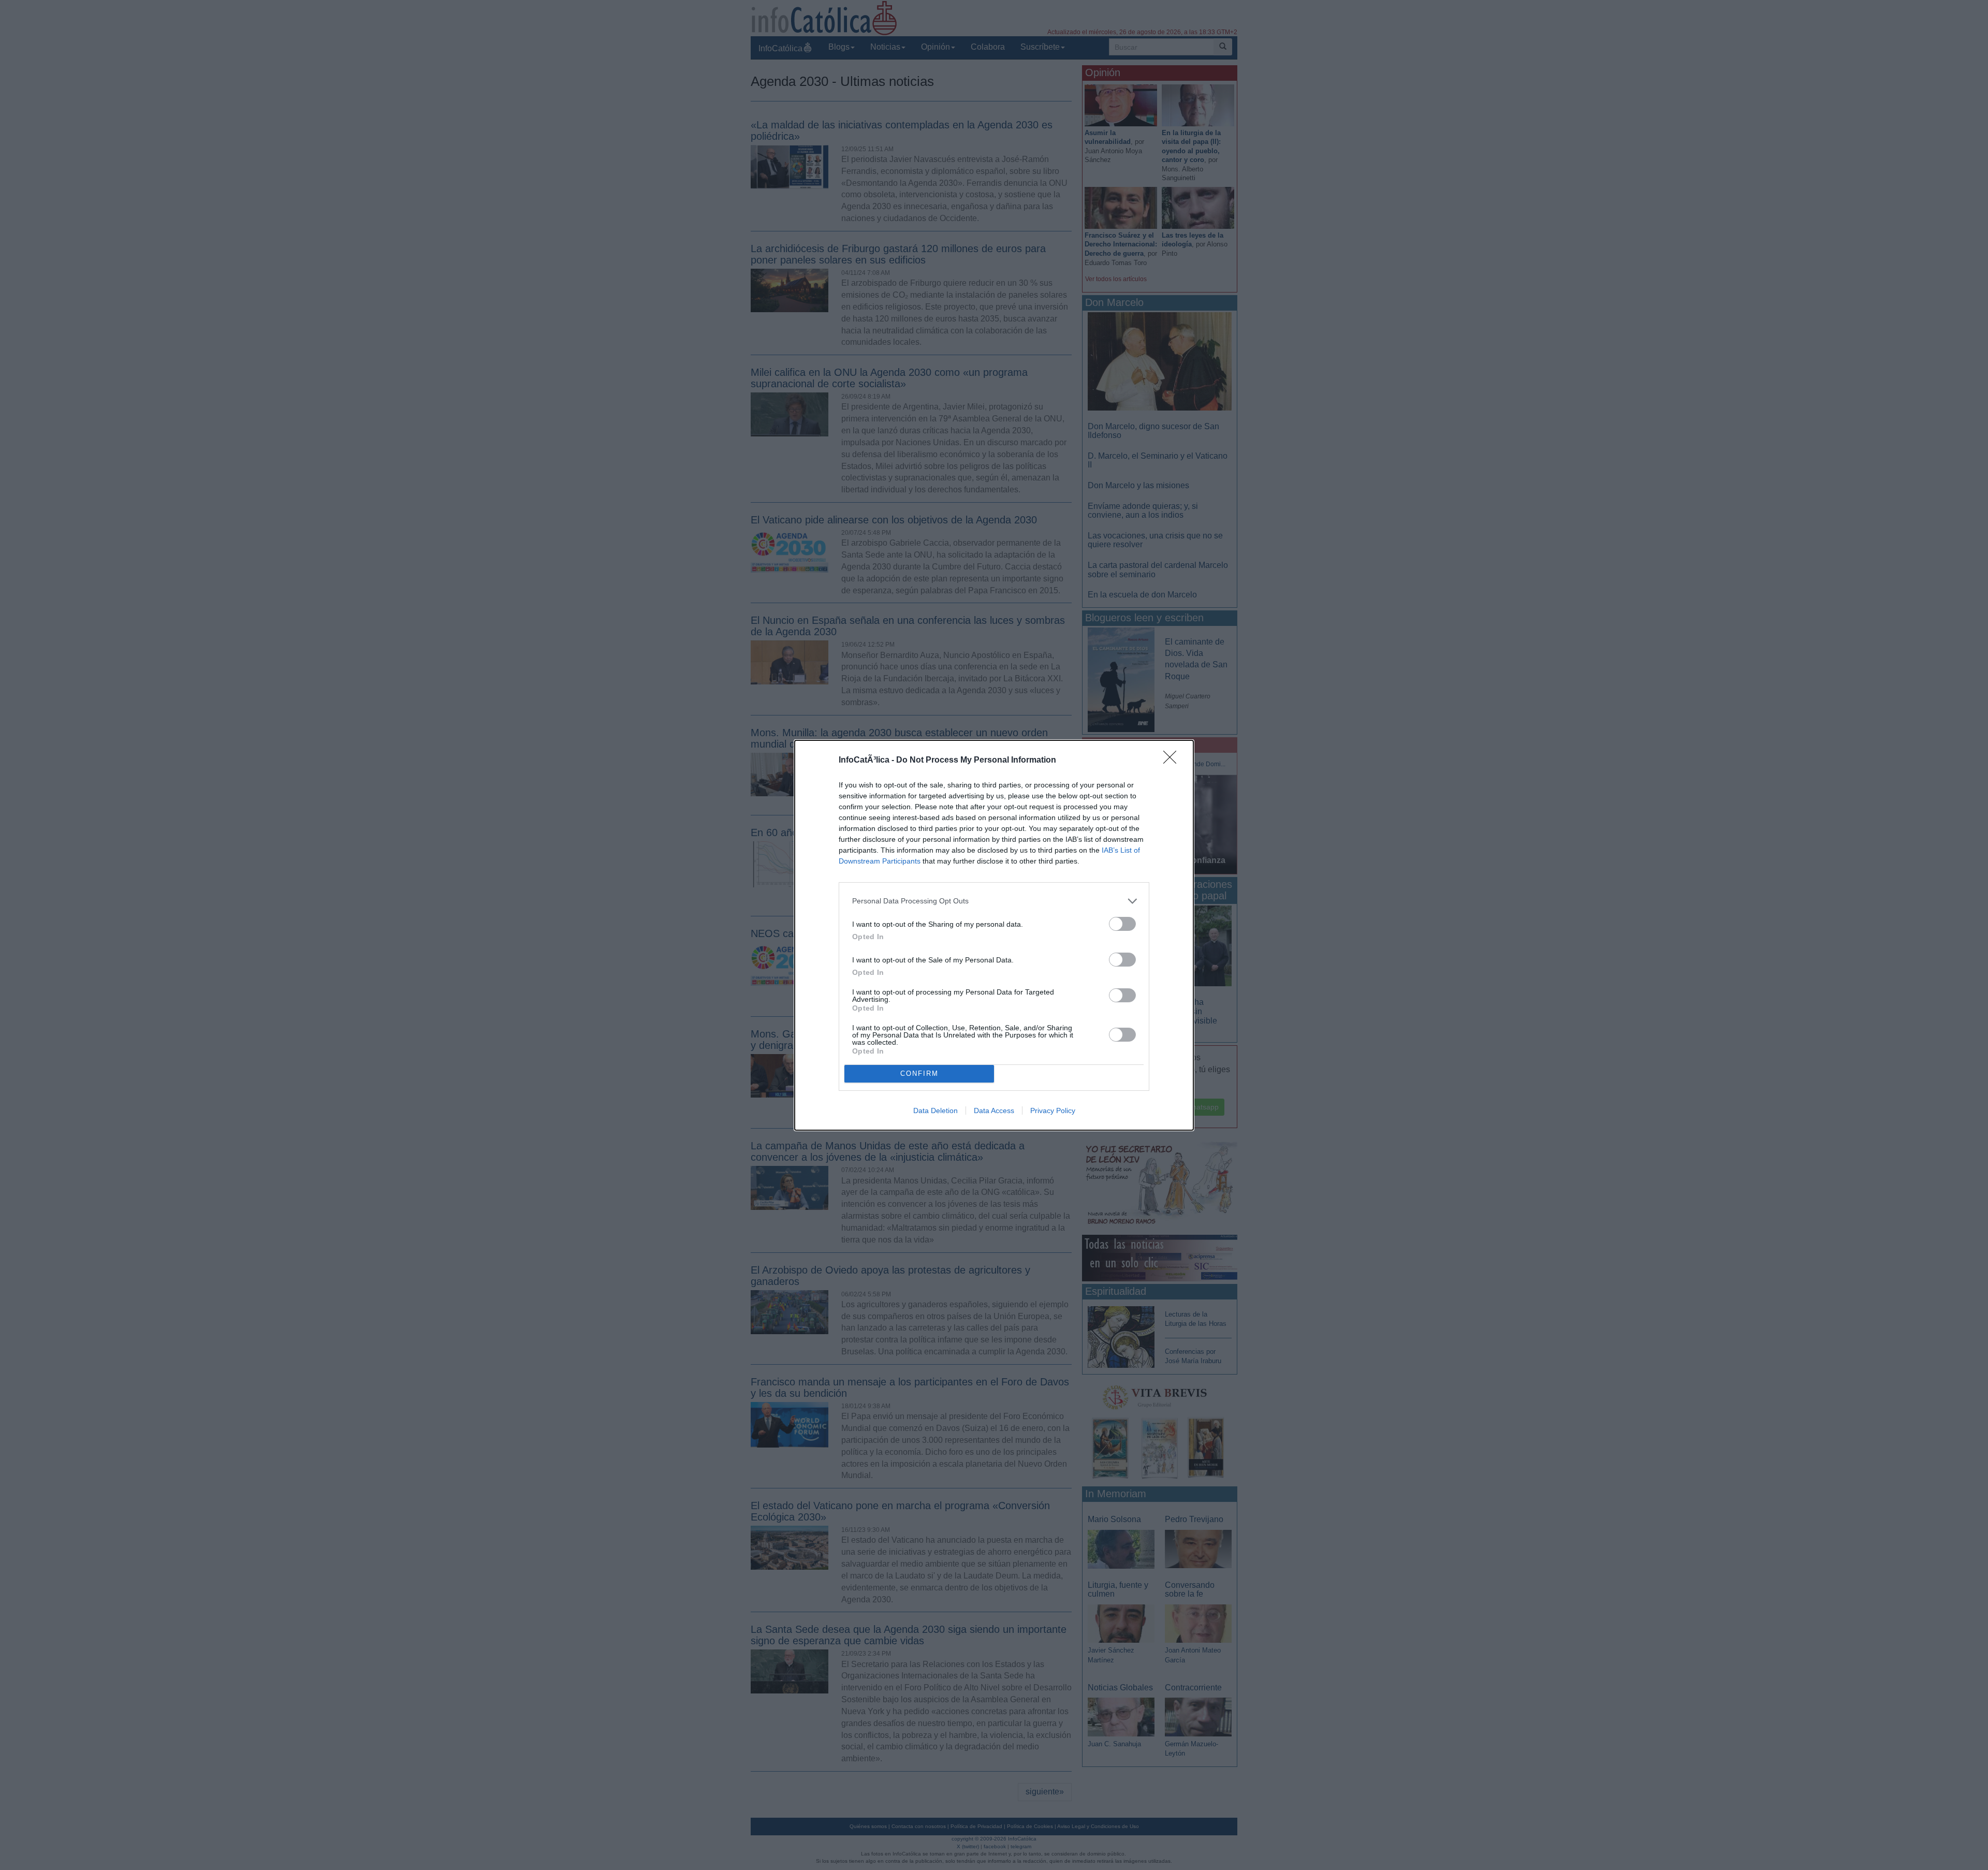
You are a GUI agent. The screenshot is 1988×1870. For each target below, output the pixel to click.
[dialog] (994, 935)
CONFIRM (919, 1073)
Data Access (994, 1111)
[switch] (1122, 924)
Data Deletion (935, 1111)
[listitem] (994, 901)
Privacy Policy (1053, 1111)
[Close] (1173, 761)
